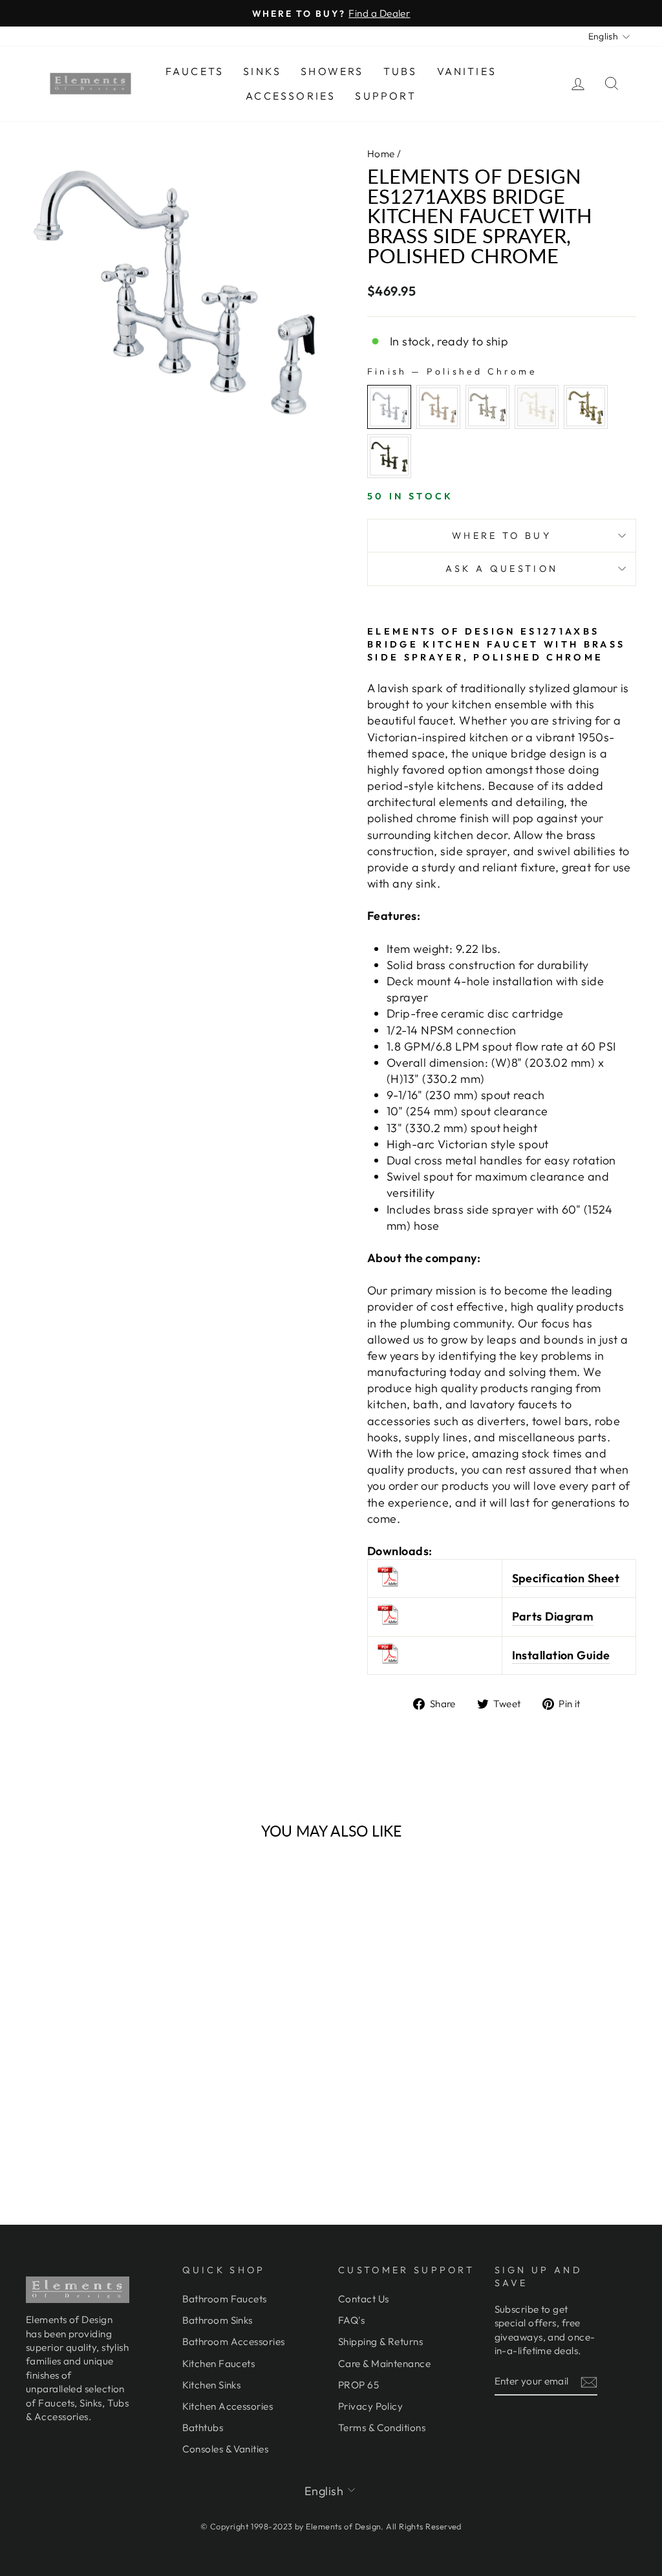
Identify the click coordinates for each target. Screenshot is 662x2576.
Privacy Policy (370, 2406)
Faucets (195, 71)
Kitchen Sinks (212, 2385)
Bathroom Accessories (234, 2341)
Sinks (262, 71)
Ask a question (502, 569)
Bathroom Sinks (218, 2320)
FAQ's (351, 2320)
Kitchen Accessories (228, 2406)
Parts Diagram (553, 1616)
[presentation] (161, 2032)
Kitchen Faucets (219, 2363)
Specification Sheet (566, 1578)
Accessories (291, 96)
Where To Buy (502, 536)
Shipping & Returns (380, 2341)
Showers (332, 71)
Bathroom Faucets (225, 2299)
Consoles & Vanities (226, 2449)
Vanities (467, 71)
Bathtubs (203, 2428)
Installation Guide (561, 1655)
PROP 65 (358, 2385)
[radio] (389, 407)
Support (385, 96)
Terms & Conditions (382, 2428)
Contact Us (364, 2299)
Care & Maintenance (384, 2363)
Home (381, 154)
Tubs (400, 71)
